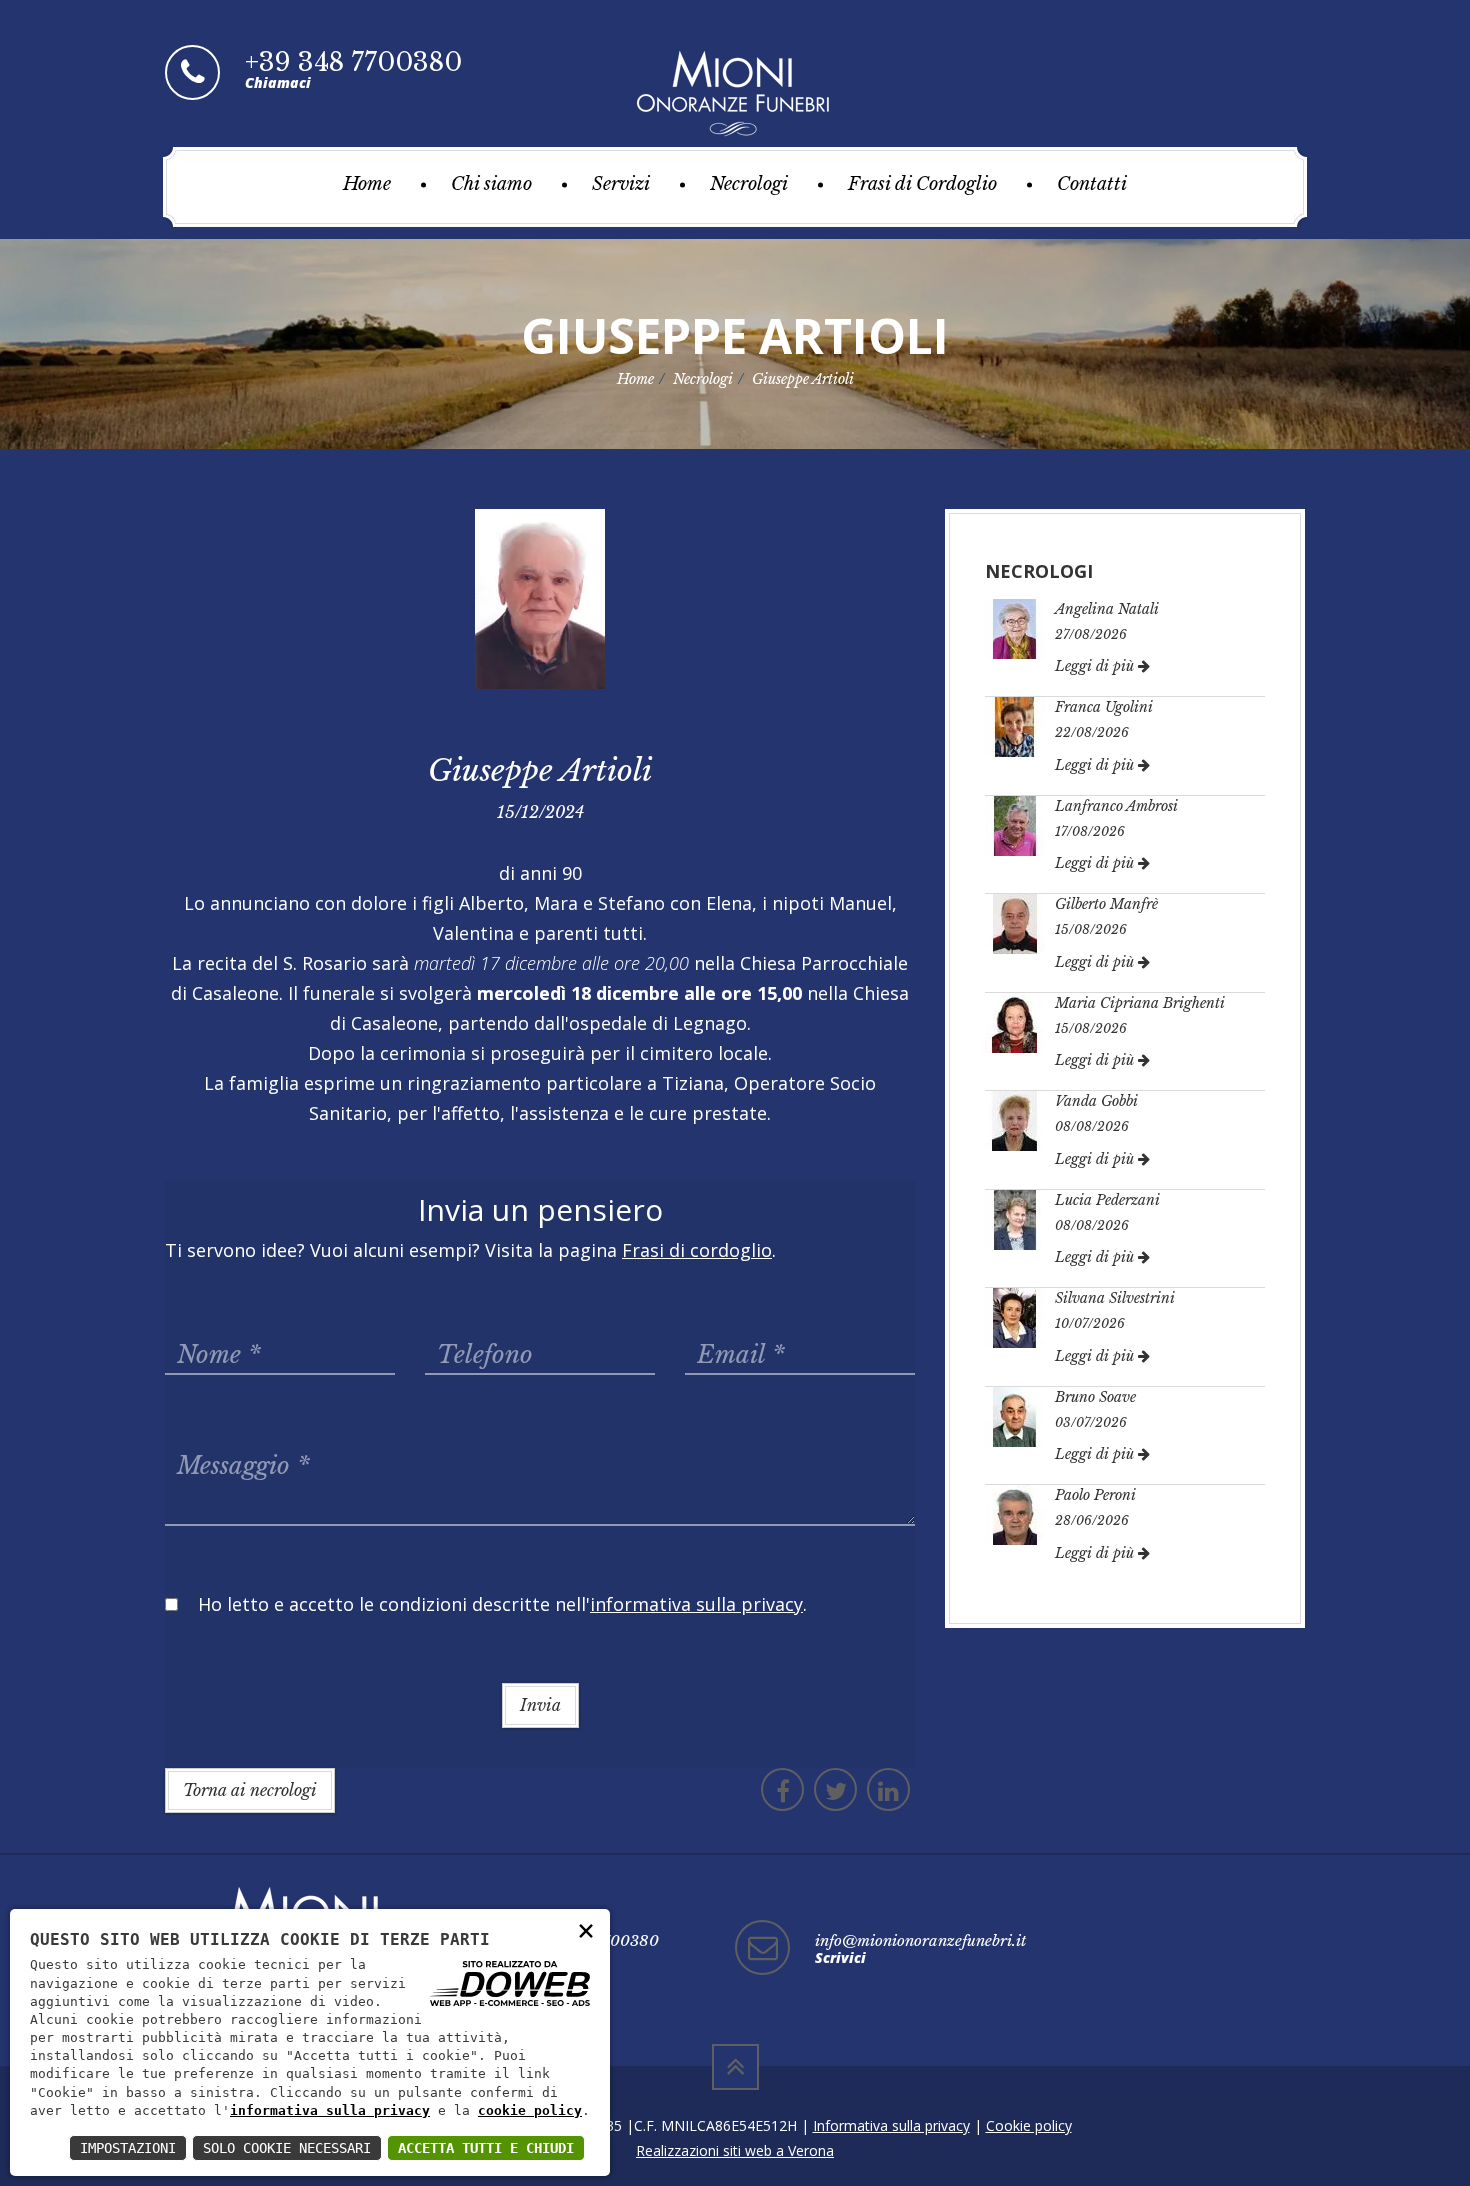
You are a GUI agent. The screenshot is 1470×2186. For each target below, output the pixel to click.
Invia (540, 1705)
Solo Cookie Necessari (287, 2148)
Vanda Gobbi (1096, 1101)
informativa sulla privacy (330, 2110)
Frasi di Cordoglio (922, 184)
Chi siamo (491, 184)
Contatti (1092, 184)
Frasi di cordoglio (697, 1250)
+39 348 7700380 (353, 62)
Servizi (621, 184)
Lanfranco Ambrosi (1116, 806)
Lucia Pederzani (1107, 1200)
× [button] (586, 1929)
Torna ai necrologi (250, 1790)
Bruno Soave (1095, 1397)
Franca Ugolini (1104, 707)
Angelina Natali (1107, 609)
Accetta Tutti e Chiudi (486, 2148)
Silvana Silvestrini (1115, 1298)
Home (367, 184)
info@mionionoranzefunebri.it (920, 1940)
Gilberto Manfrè (1106, 904)
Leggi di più (1096, 666)
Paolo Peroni (1095, 1495)
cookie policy (530, 2110)
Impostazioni (128, 2148)
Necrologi (749, 184)
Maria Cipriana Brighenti (1140, 1003)
